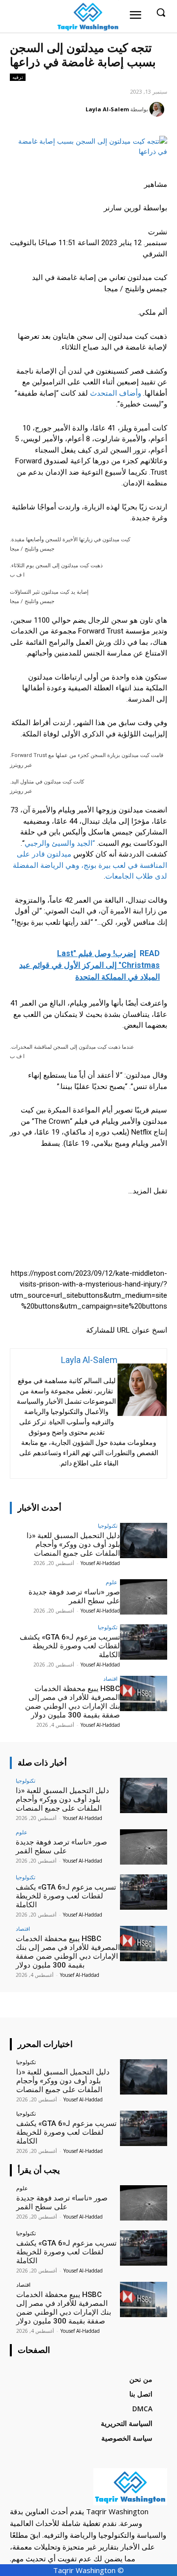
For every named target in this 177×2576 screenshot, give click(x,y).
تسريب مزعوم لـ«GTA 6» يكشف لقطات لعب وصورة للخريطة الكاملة (70, 1646)
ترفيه (18, 77)
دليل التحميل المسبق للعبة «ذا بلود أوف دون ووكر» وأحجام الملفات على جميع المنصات (73, 1544)
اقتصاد (110, 1679)
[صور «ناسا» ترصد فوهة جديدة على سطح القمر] (144, 1597)
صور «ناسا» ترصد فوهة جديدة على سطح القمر (74, 1596)
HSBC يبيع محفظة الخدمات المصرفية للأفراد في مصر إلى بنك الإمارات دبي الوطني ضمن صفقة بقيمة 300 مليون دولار (73, 1702)
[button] (88, 1302)
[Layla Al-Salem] (158, 109)
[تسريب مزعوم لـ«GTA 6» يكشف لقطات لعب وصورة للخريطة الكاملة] (144, 1642)
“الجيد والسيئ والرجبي (60, 843)
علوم (112, 1582)
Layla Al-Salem (107, 109)
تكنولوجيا (108, 1526)
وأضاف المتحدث (116, 393)
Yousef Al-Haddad (100, 1563)
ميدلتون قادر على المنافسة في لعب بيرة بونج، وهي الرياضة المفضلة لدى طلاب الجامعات (90, 865)
